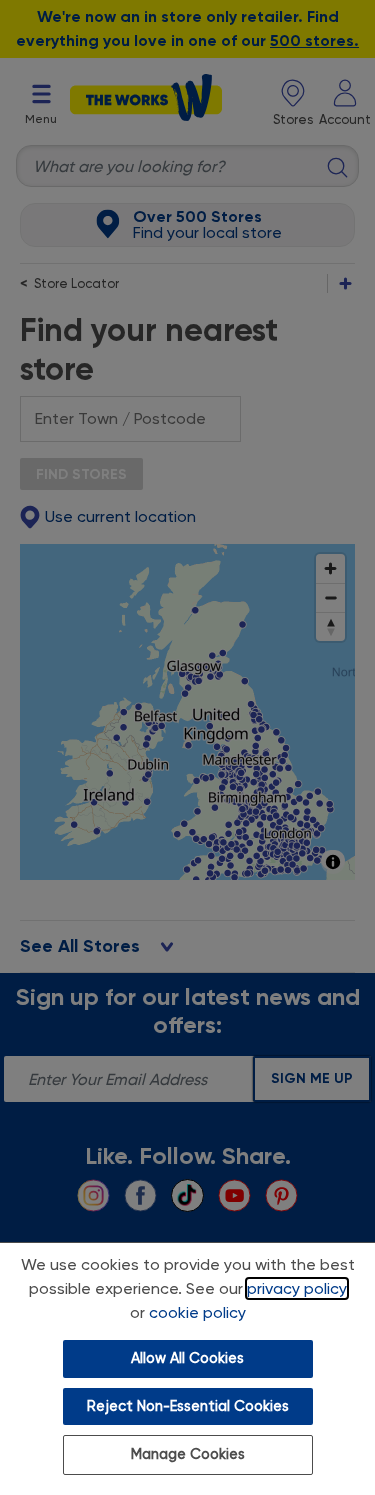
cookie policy (197, 1312)
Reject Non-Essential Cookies (188, 1406)
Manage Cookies (188, 1454)
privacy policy (297, 1288)
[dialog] (187, 1368)
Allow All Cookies (187, 1358)
